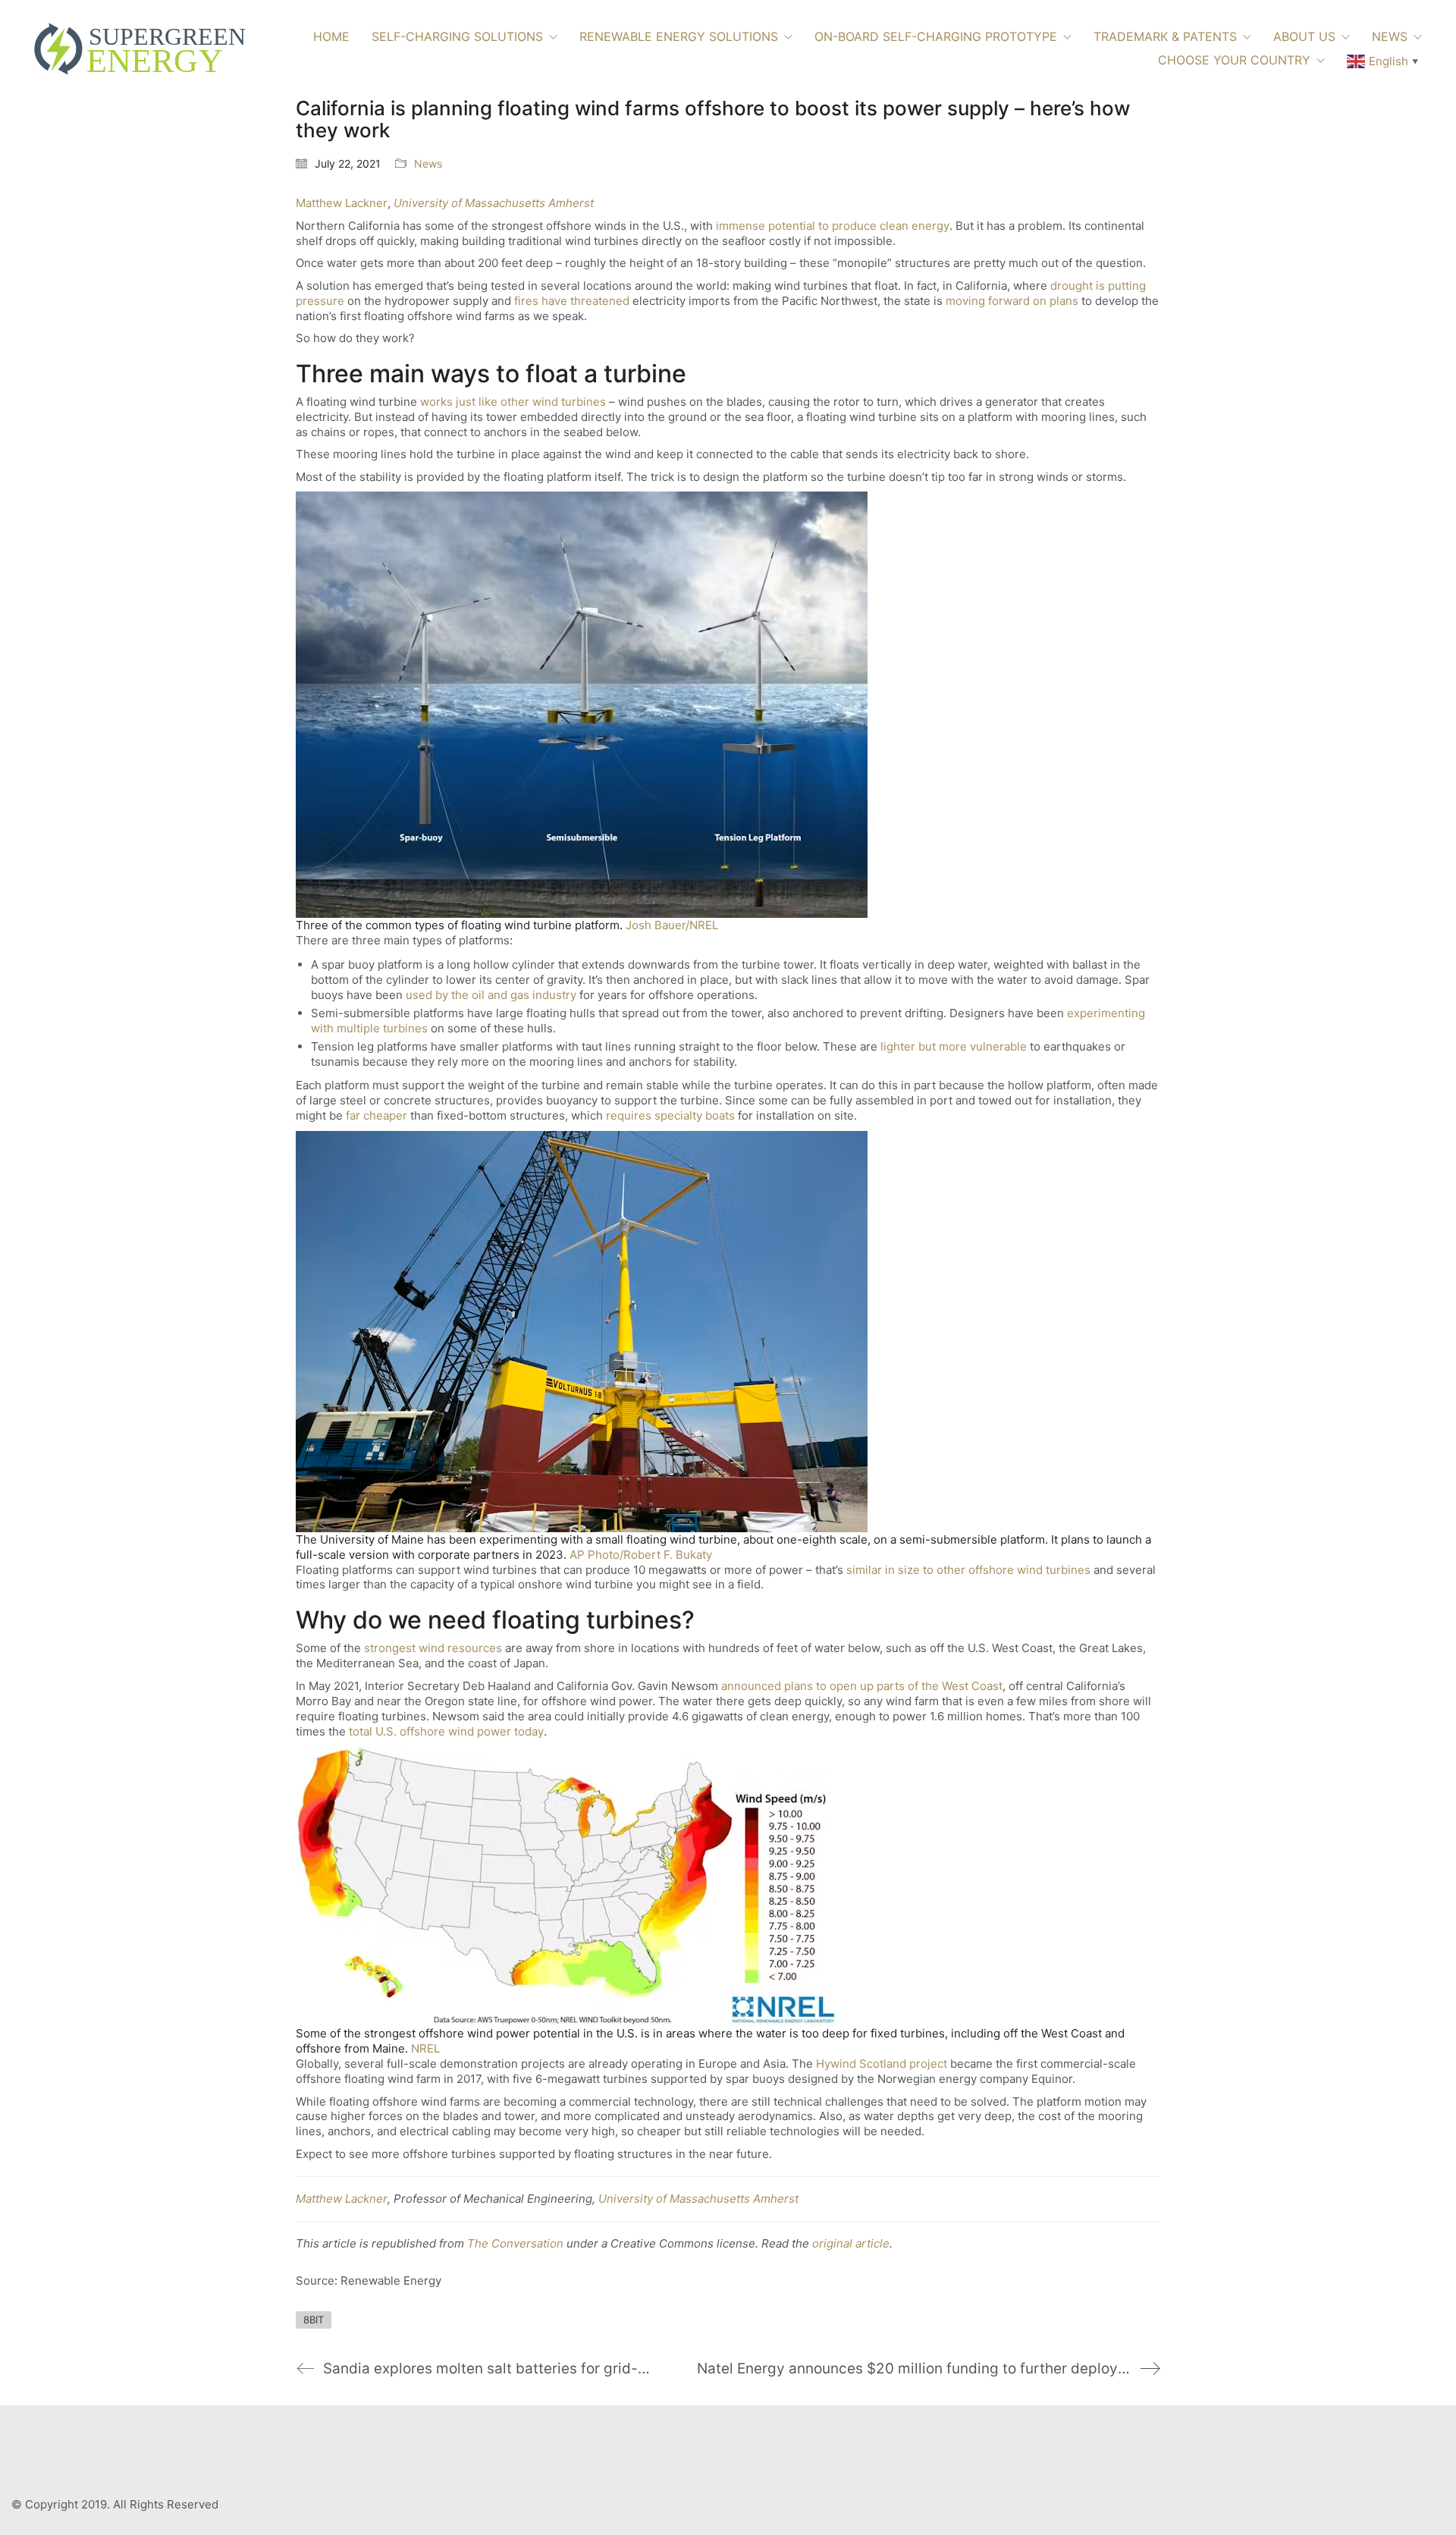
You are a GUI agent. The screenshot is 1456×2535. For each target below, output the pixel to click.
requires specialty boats (670, 1115)
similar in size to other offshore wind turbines (968, 1570)
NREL (425, 2048)
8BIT (314, 2320)
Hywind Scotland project (882, 2064)
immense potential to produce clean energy (833, 226)
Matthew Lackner (342, 203)
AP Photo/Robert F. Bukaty (641, 1555)
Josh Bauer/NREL (672, 925)
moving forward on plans (1012, 301)
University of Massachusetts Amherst (494, 203)
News (428, 163)
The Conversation (515, 2243)
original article (851, 2243)
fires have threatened (572, 301)
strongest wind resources (433, 1648)
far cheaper (377, 1115)
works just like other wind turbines (513, 402)
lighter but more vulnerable (954, 1046)
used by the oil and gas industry (491, 995)
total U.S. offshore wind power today (446, 1731)
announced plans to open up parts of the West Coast (862, 1686)
